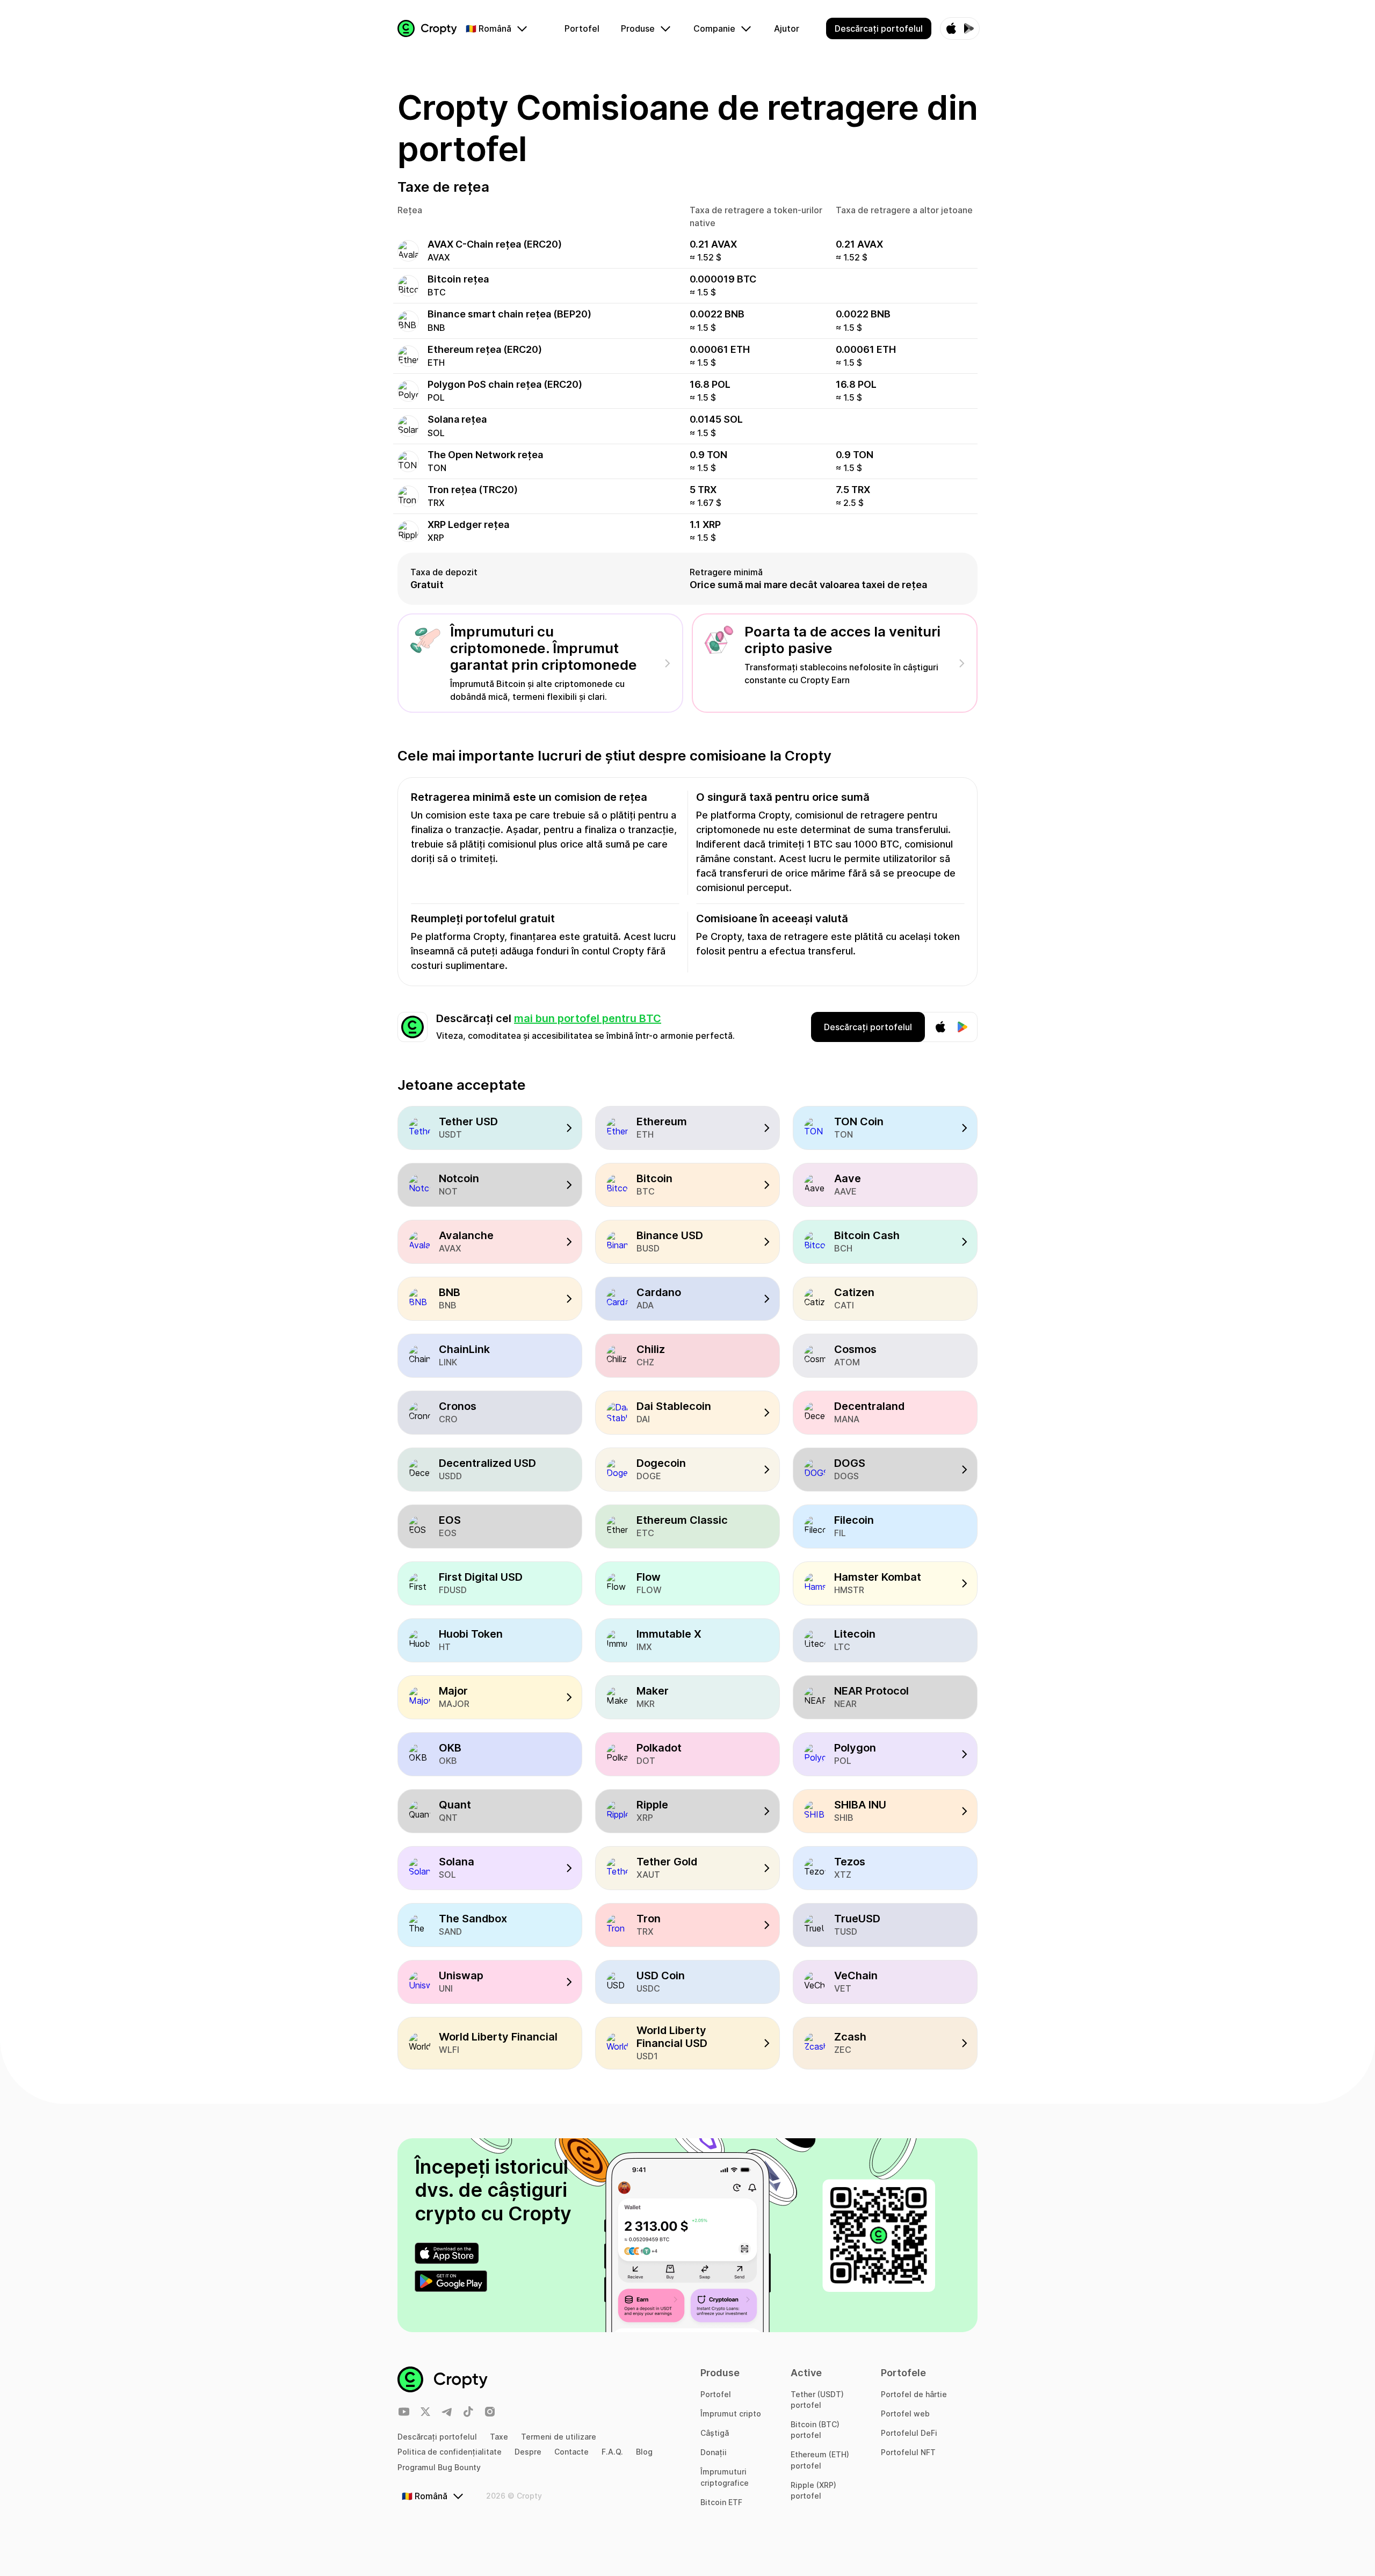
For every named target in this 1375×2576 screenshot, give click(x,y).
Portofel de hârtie (914, 2394)
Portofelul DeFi (909, 2433)
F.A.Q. (612, 2452)
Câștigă (715, 2433)
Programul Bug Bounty (439, 2467)
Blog (644, 2452)
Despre (528, 2452)
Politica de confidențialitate (450, 2452)
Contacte (571, 2452)
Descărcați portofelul (437, 2437)
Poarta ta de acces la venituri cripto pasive (842, 640)
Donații (714, 2452)
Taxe (499, 2437)
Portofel (716, 2394)
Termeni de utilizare (559, 2437)
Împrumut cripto (731, 2414)
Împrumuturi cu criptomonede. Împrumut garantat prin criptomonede (544, 648)
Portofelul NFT (908, 2452)
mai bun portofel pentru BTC (588, 1018)
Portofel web (905, 2414)
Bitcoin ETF (721, 2502)
